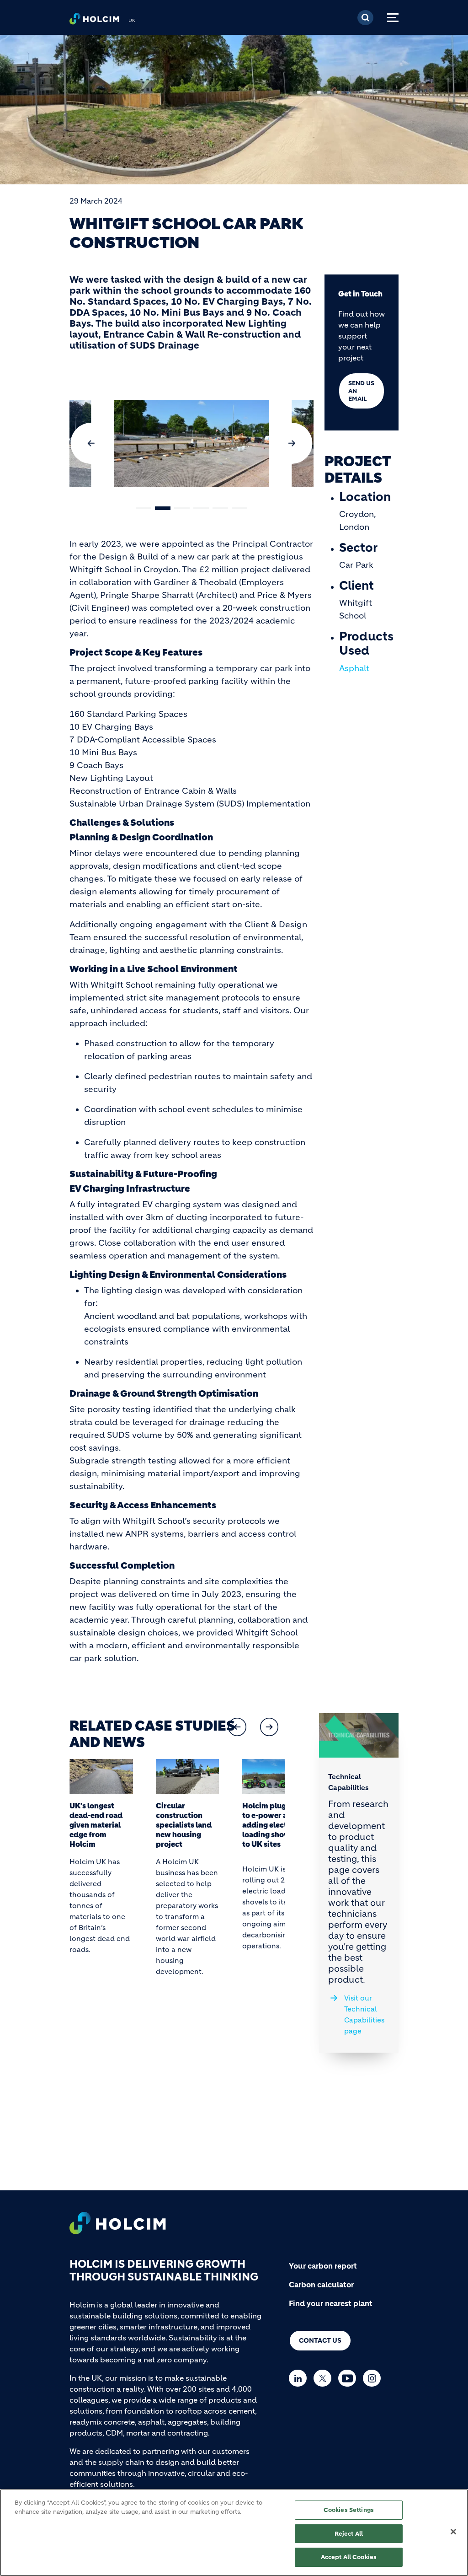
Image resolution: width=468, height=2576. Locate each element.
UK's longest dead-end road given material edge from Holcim (96, 1825)
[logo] (94, 21)
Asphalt (354, 668)
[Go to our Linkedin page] (300, 2378)
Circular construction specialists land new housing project (184, 1825)
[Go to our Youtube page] (349, 2378)
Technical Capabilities (348, 1782)
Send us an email (361, 391)
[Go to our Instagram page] (374, 2378)
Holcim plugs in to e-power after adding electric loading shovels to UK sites (271, 1825)
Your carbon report (323, 2266)
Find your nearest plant (331, 2303)
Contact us (320, 2340)
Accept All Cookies (349, 2557)
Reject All (349, 2534)
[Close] (453, 2532)
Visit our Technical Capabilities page (364, 2014)
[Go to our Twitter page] (325, 2378)
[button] (91, 443)
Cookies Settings (349, 2510)
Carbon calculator (321, 2285)
